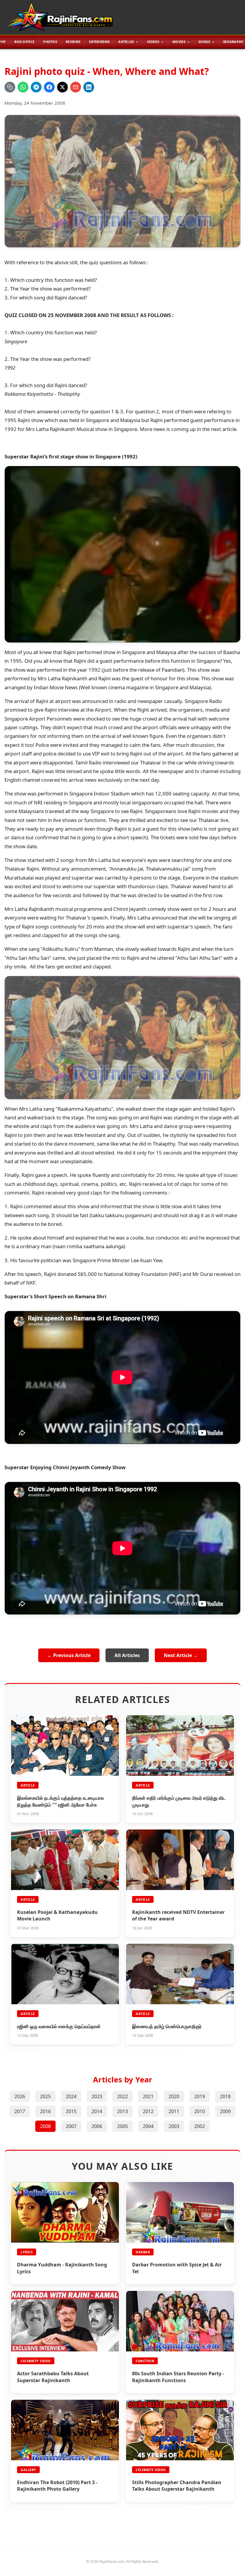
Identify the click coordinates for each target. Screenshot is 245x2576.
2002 (200, 2126)
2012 (148, 2111)
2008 (45, 2126)
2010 (200, 2111)
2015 (71, 2111)
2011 (174, 2111)
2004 (148, 2126)
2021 (148, 2096)
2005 (122, 2126)
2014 (97, 2111)
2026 (20, 2096)
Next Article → (181, 1655)
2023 (97, 2096)
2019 (200, 2096)
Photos (50, 42)
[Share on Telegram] (36, 87)
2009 (225, 2111)
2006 (97, 2126)
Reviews (73, 42)
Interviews (99, 42)
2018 (225, 2096)
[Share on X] (62, 87)
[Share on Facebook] (49, 87)
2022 (122, 2096)
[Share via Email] (76, 87)
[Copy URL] (10, 87)
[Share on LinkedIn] (89, 87)
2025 (45, 2096)
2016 (45, 2111)
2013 (122, 2111)
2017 (20, 2111)
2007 (71, 2126)
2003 (174, 2126)
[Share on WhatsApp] (23, 87)
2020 (174, 2096)
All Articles (127, 1655)
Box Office (24, 42)
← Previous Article (69, 1655)
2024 (71, 2096)
